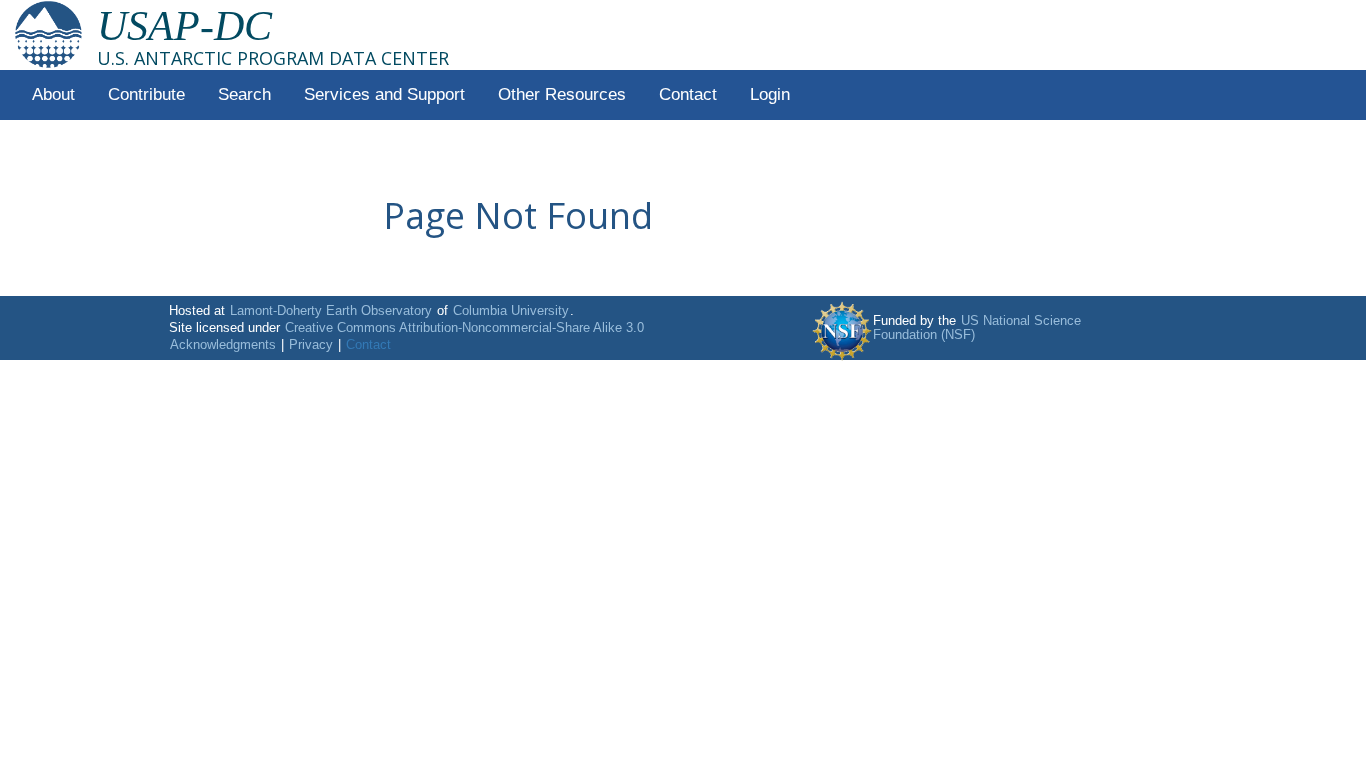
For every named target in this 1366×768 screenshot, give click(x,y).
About (53, 94)
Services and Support (384, 94)
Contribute (146, 94)
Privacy (311, 345)
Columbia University (511, 311)
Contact (688, 94)
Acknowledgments (223, 345)
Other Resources (562, 94)
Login (770, 94)
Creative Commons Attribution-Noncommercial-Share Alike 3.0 (464, 328)
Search (244, 94)
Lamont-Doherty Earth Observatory (331, 311)
